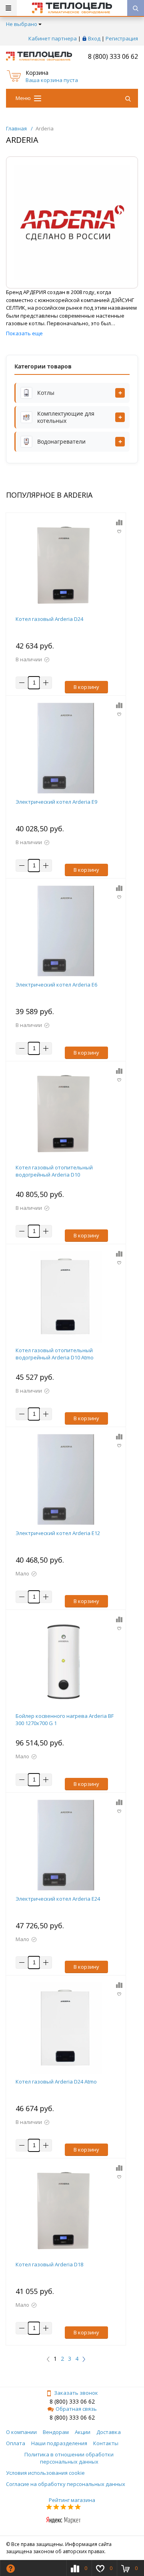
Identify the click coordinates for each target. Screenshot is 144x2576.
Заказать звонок (76, 2393)
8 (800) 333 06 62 (113, 56)
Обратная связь (76, 2409)
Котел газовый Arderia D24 (49, 619)
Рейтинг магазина (72, 2500)
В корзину (86, 687)
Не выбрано (22, 24)
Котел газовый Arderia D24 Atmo (56, 2082)
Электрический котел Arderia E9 (56, 802)
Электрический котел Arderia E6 (56, 985)
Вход (94, 38)
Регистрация (122, 38)
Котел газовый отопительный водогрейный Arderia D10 (54, 1171)
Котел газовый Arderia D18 (49, 2264)
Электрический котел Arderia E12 (58, 1533)
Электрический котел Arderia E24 (58, 1899)
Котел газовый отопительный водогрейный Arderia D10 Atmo (55, 1354)
